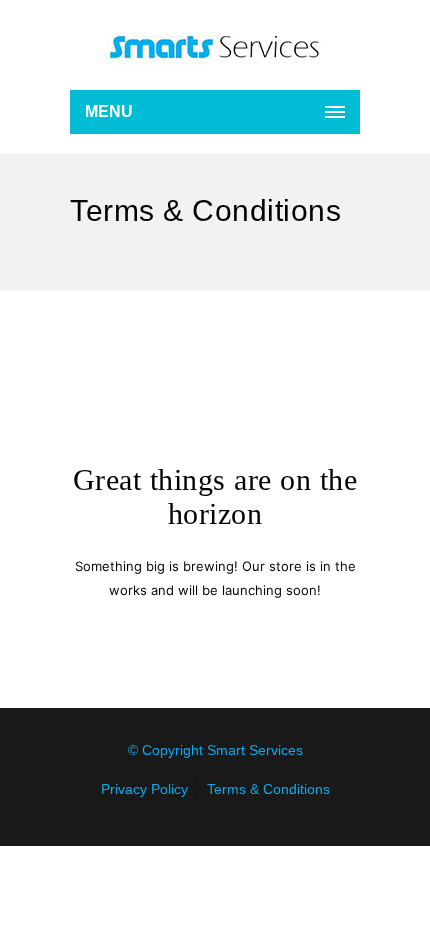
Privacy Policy (144, 789)
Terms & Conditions (268, 789)
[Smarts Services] (215, 45)
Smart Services (255, 750)
